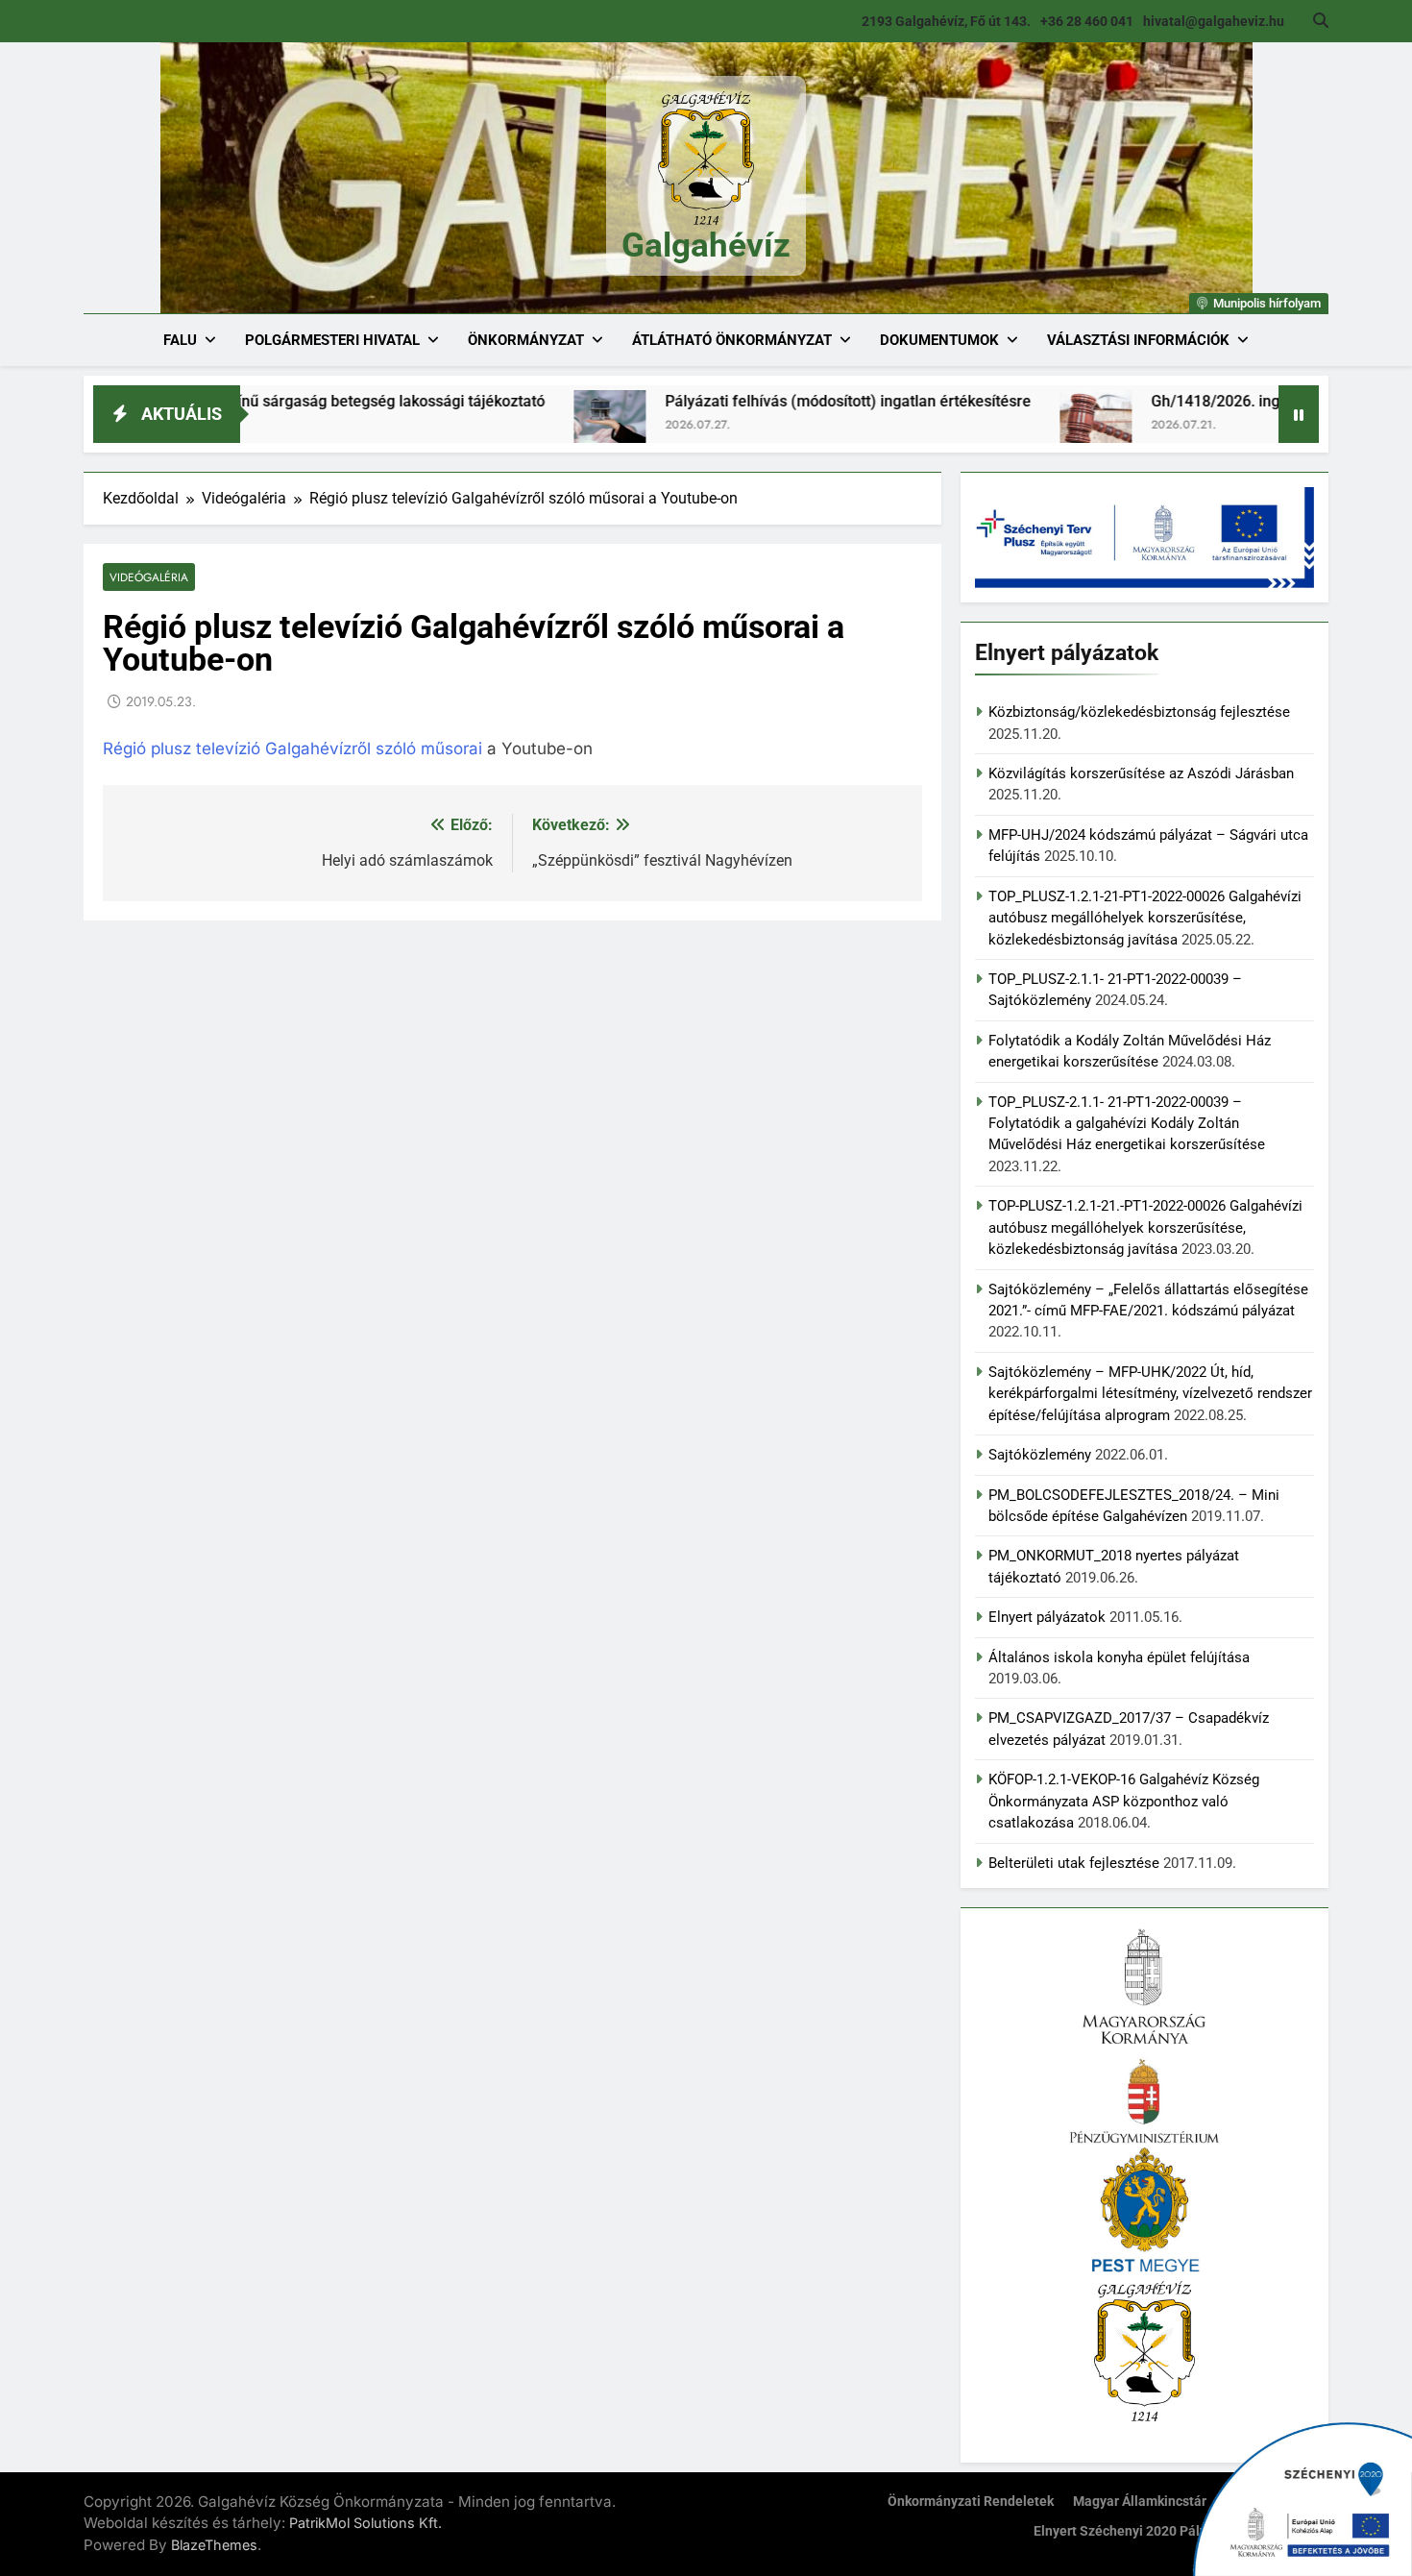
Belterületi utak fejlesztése (1074, 1863)
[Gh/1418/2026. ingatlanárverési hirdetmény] (1000, 426)
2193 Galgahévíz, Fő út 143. (946, 21)
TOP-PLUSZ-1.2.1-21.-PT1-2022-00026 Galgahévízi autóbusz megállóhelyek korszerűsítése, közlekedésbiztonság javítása (1145, 1227)
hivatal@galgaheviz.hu (1214, 21)
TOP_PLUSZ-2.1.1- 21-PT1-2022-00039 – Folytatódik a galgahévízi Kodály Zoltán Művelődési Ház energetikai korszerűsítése (1127, 1124)
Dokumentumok (939, 340)
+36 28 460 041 (1087, 21)
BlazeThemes (214, 2545)
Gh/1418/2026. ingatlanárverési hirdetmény (1207, 401)
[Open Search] (1321, 20)
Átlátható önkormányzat (732, 340)
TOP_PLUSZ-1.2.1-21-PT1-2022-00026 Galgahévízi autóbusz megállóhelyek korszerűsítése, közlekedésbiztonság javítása (1145, 918)
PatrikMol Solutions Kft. (365, 2523)
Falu (180, 340)
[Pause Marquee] (1299, 414)
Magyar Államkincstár (1140, 2502)
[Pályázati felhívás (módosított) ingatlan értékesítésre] (514, 426)
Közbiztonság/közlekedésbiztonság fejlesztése (1139, 712)
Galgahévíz (706, 245)
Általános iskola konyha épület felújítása (1119, 1657)
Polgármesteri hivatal (332, 340)
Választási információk (1138, 340)
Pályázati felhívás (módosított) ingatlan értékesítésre (753, 401)
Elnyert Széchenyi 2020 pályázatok (1141, 2531)
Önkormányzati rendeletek (971, 2502)
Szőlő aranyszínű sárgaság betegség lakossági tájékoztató (247, 401)
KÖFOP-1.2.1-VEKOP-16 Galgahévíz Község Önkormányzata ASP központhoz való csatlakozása (1124, 1801)
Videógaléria (149, 577)
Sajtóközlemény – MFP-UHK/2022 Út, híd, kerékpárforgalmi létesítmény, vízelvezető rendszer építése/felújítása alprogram (1150, 1394)
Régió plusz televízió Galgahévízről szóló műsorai (292, 748)
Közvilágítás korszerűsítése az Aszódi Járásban (1141, 773)
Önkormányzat (526, 340)
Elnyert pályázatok (1047, 1617)
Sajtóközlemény (1040, 1455)
